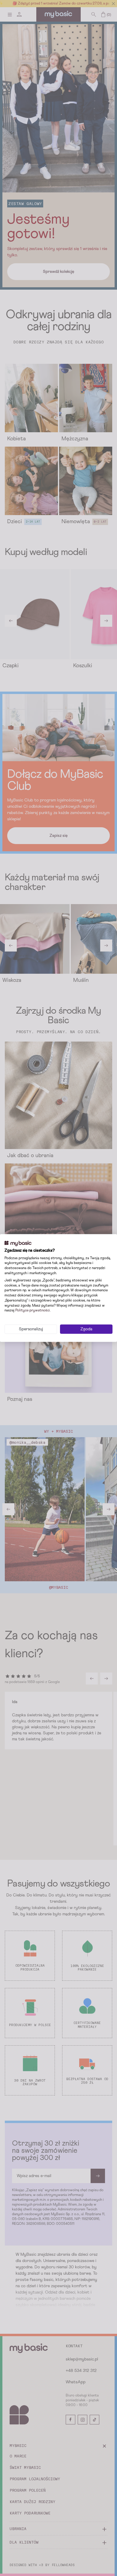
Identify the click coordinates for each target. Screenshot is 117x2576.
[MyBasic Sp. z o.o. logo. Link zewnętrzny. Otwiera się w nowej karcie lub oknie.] (18, 1244)
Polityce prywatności (33, 1311)
